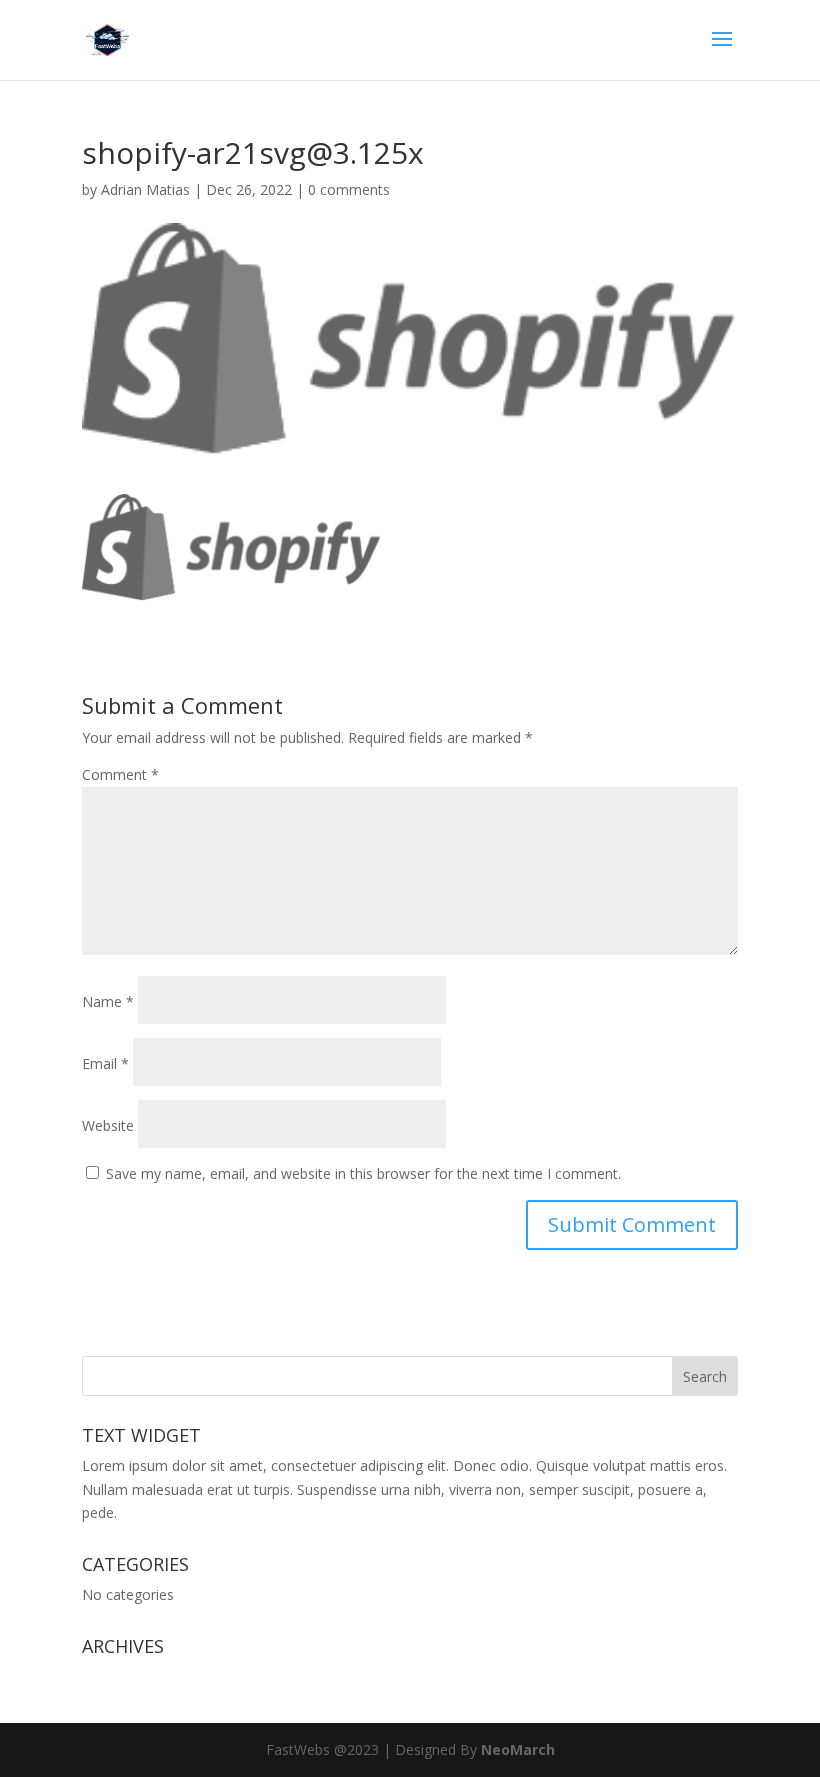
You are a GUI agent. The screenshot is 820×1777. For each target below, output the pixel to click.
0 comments (349, 189)
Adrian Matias (145, 189)
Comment (120, 774)
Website (108, 1125)
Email (105, 1063)
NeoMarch (518, 1749)
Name (108, 1001)
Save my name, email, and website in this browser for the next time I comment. (363, 1173)
